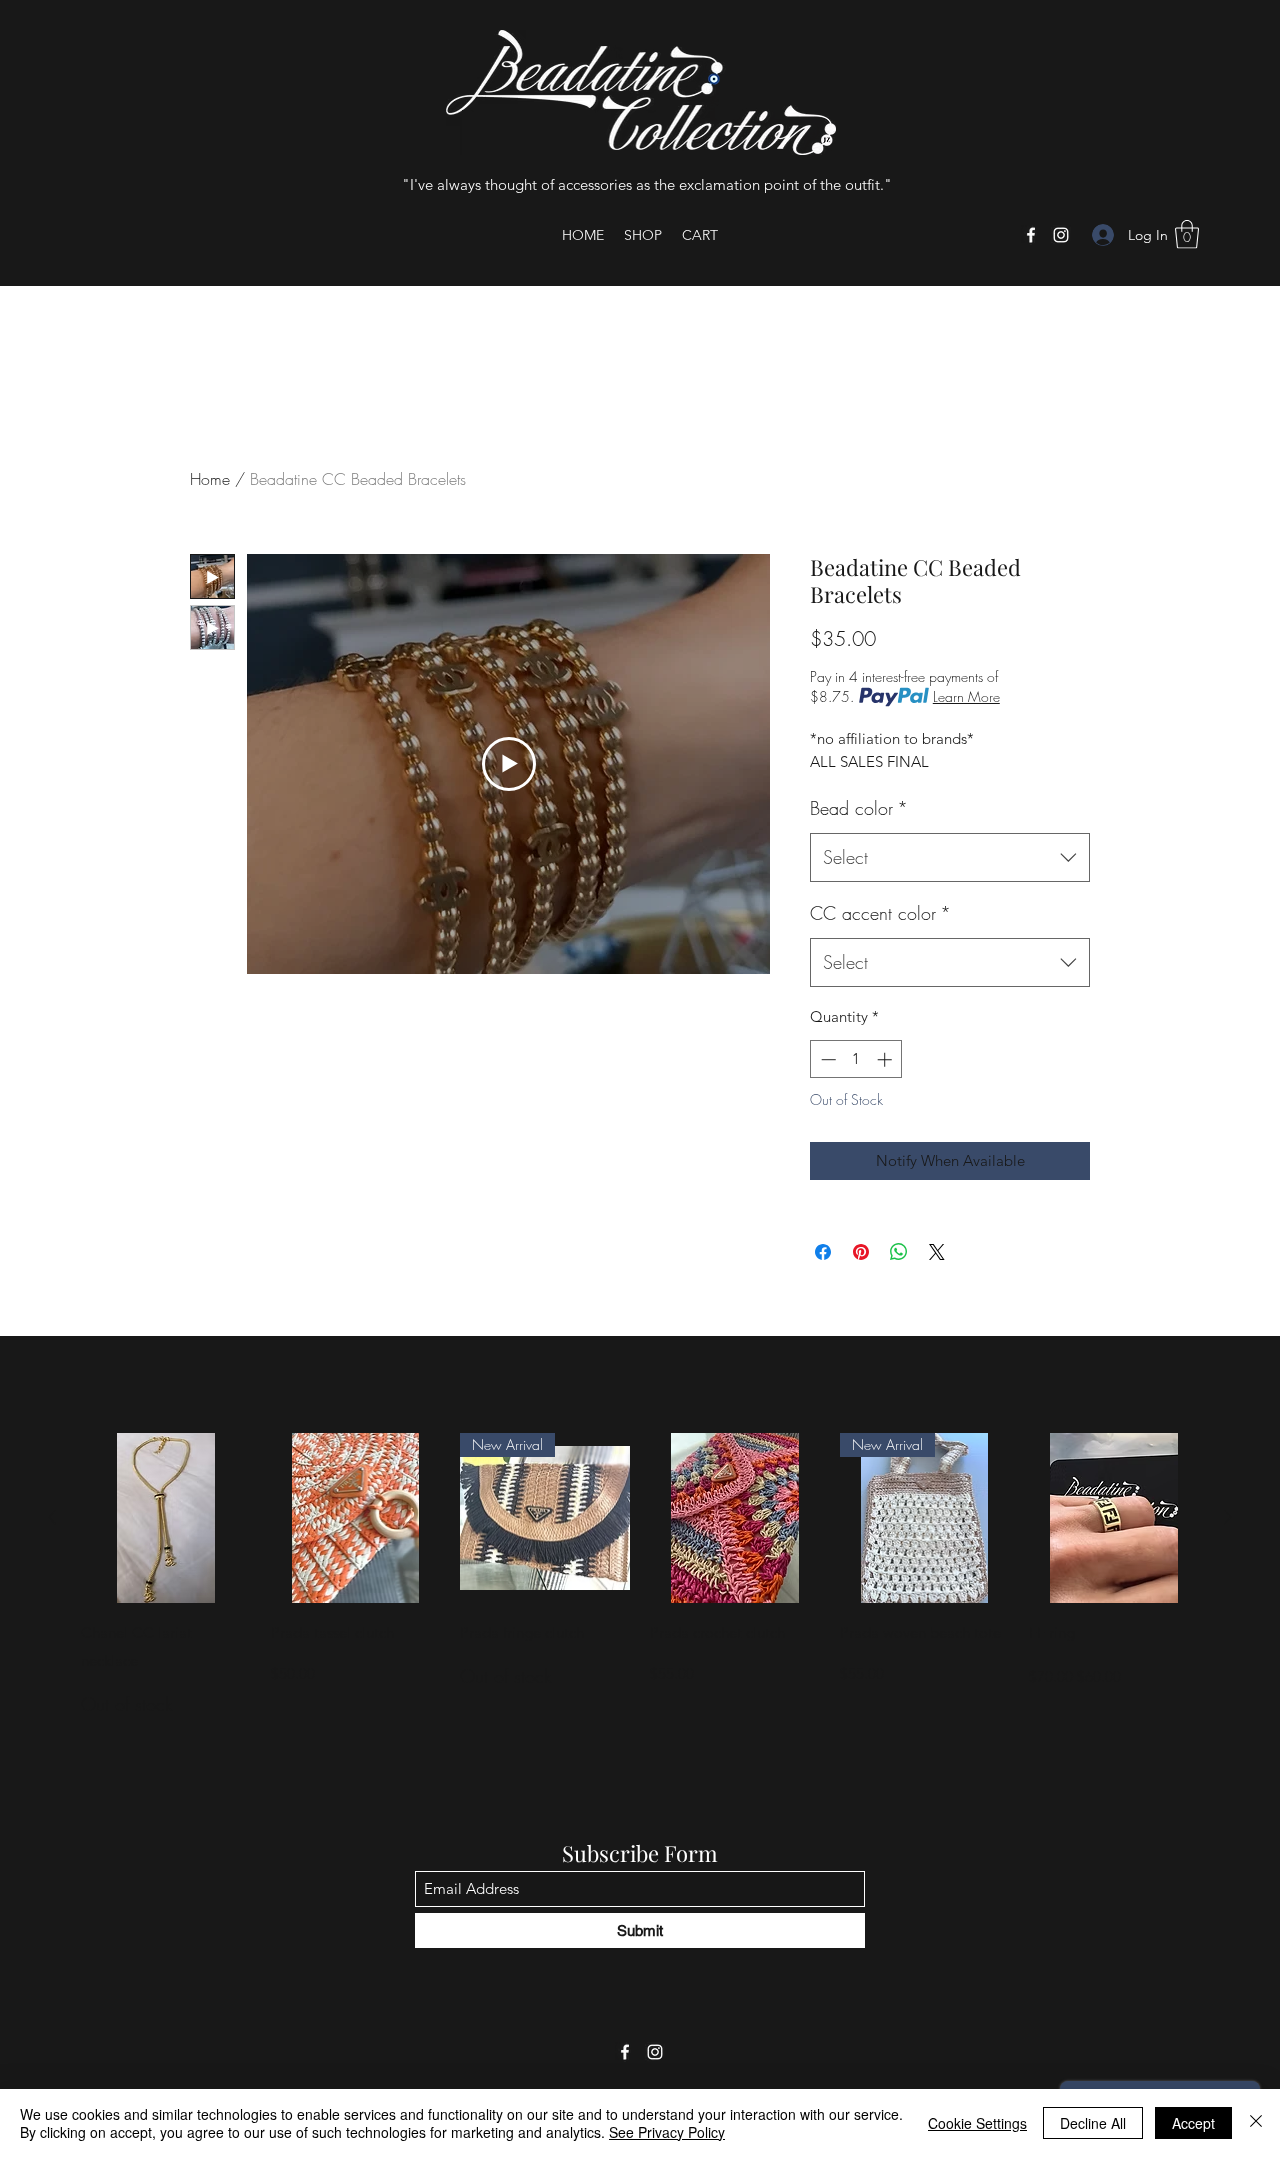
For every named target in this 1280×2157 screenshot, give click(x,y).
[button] (1187, 234)
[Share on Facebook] (823, 1252)
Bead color (859, 808)
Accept (1193, 2123)
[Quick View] (166, 1518)
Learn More (966, 696)
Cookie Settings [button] (977, 2123)
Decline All (1093, 2123)
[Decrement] (826, 1059)
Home (210, 479)
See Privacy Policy (667, 2132)
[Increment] (886, 1059)
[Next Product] (1228, 1517)
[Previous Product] (52, 1517)
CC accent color (880, 913)
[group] (640, 1575)
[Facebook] (1031, 235)
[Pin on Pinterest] (861, 1252)
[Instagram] (1061, 235)
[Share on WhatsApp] (899, 1252)
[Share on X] (937, 1252)
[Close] (1256, 2123)
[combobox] (950, 858)
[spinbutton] (856, 1059)
